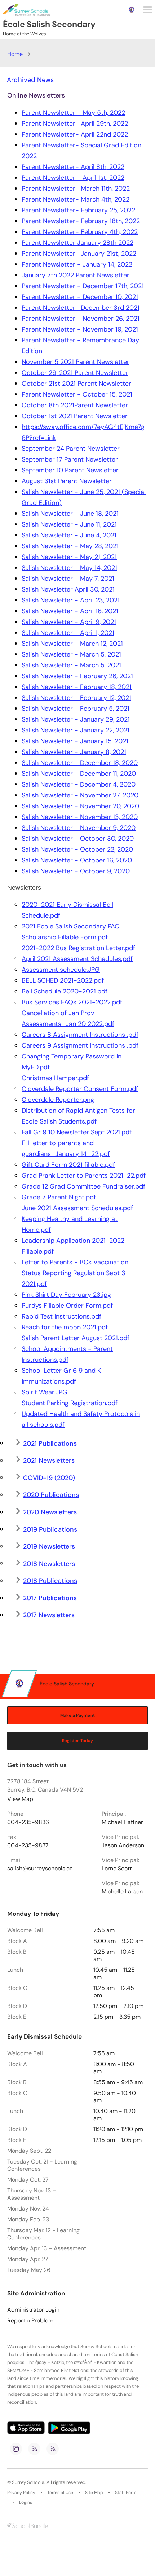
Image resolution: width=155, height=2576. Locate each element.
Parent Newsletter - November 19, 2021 (80, 329)
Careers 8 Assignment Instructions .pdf (80, 1035)
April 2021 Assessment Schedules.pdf (77, 959)
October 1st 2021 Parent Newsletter (75, 416)
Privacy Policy (21, 2493)
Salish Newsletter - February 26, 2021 (77, 676)
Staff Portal (126, 2493)
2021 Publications (50, 1443)
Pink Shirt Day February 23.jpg (66, 1295)
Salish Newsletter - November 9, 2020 (79, 828)
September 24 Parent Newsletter (71, 449)
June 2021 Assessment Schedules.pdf (77, 1208)
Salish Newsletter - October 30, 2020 (78, 839)
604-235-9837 (28, 1845)
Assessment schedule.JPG (61, 970)
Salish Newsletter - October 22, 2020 (77, 849)
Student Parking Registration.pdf (70, 1403)
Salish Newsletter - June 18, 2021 (70, 514)
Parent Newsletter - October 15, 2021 (77, 394)
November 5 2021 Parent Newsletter (76, 362)
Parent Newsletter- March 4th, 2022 (76, 199)
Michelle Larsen (122, 1892)
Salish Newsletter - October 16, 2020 (77, 860)
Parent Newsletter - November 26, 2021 (81, 319)
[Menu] (148, 10)
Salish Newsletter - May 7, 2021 (68, 579)
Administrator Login (33, 2310)
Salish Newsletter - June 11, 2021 (69, 524)
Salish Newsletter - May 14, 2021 (69, 568)
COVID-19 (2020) (49, 1478)
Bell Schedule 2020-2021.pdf (65, 991)
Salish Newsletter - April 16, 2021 (70, 611)
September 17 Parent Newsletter (70, 459)
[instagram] (16, 2449)
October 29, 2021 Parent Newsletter (75, 373)
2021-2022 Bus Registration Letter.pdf (78, 948)
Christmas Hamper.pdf (55, 1078)
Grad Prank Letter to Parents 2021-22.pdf (84, 1176)
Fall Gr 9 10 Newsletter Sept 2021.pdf (77, 1132)
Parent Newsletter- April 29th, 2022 (75, 124)
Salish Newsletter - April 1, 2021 (68, 633)
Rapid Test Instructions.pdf (61, 1316)
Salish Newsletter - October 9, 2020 (76, 871)
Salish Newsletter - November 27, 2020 (80, 795)
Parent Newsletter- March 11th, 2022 (76, 189)
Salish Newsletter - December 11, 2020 (79, 774)
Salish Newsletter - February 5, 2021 (76, 709)
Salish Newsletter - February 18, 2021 (77, 687)
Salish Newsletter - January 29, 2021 (76, 719)
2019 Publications (50, 1529)
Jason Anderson (123, 1845)
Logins (26, 2502)
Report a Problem (30, 2321)
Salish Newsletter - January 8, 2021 (74, 752)
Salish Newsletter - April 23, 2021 (71, 600)
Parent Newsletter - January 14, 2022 (77, 264)
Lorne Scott (117, 1869)
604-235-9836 (28, 1822)
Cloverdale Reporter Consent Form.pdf (80, 1089)
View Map (20, 1799)
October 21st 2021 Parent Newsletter (76, 384)
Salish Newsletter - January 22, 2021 (76, 730)
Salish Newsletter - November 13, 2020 (80, 817)
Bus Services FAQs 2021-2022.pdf (72, 1002)
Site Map (94, 2493)
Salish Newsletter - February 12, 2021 (76, 698)
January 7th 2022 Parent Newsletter (76, 275)
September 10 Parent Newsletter (70, 470)
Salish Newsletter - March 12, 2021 (72, 644)
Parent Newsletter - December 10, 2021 (80, 297)
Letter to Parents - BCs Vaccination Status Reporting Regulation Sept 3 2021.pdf (75, 1273)
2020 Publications (51, 1495)
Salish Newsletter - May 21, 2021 (69, 557)
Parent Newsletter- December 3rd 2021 (81, 308)
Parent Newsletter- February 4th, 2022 (80, 232)
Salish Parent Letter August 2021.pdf (76, 1338)
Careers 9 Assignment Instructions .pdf (80, 1045)
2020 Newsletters (50, 1512)
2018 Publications (50, 1581)
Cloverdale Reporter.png (58, 1100)
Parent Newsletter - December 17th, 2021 (83, 286)
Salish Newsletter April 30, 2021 (68, 589)
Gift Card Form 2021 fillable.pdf (68, 1165)
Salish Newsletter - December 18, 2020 (80, 763)
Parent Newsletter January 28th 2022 (77, 243)
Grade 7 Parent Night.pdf (59, 1197)
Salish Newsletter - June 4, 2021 (69, 535)
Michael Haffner (122, 1822)
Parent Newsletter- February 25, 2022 (78, 210)
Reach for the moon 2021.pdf (65, 1327)
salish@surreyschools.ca (40, 1869)
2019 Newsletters (49, 1546)
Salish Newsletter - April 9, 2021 (69, 622)
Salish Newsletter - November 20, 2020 (80, 806)
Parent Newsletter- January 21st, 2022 (79, 254)
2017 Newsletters (49, 1615)
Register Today (78, 1741)
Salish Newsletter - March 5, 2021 (71, 654)
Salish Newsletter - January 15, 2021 (75, 741)
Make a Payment (77, 1715)
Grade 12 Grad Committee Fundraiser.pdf (83, 1186)
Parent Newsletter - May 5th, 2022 (73, 113)
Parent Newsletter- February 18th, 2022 (81, 221)
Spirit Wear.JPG (45, 1392)
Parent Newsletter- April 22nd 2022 (75, 134)
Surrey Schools (28, 2482)
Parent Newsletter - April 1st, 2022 (73, 178)
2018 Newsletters (49, 1564)
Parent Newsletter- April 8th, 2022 (73, 167)
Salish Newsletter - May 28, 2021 (70, 546)
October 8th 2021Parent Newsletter (75, 405)
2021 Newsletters (49, 1460)
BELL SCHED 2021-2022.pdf (63, 980)
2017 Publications (50, 1598)
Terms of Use (60, 2493)
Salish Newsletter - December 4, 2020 (79, 784)
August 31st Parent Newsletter (67, 481)
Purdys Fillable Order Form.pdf (67, 1306)
